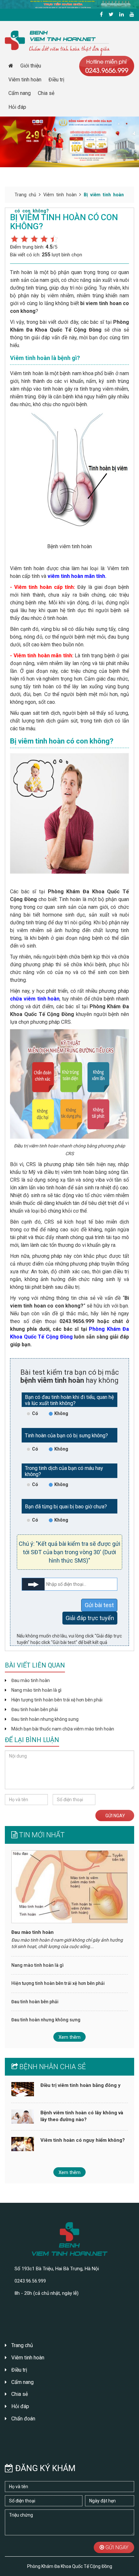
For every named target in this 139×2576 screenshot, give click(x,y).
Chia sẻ (46, 93)
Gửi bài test (99, 1605)
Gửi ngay (115, 1816)
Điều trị (56, 80)
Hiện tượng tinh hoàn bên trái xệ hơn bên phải (57, 1700)
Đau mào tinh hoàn (31, 1680)
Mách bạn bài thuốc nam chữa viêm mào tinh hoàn (63, 1729)
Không (61, 1413)
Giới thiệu (31, 66)
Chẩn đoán (23, 2419)
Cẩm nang (20, 93)
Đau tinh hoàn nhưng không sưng (45, 1719)
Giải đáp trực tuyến (90, 1618)
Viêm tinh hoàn (25, 80)
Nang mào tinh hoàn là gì (36, 1690)
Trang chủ (25, 195)
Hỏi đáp (17, 107)
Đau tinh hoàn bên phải (35, 1709)
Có (35, 1413)
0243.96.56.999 (30, 2281)
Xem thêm (69, 2037)
